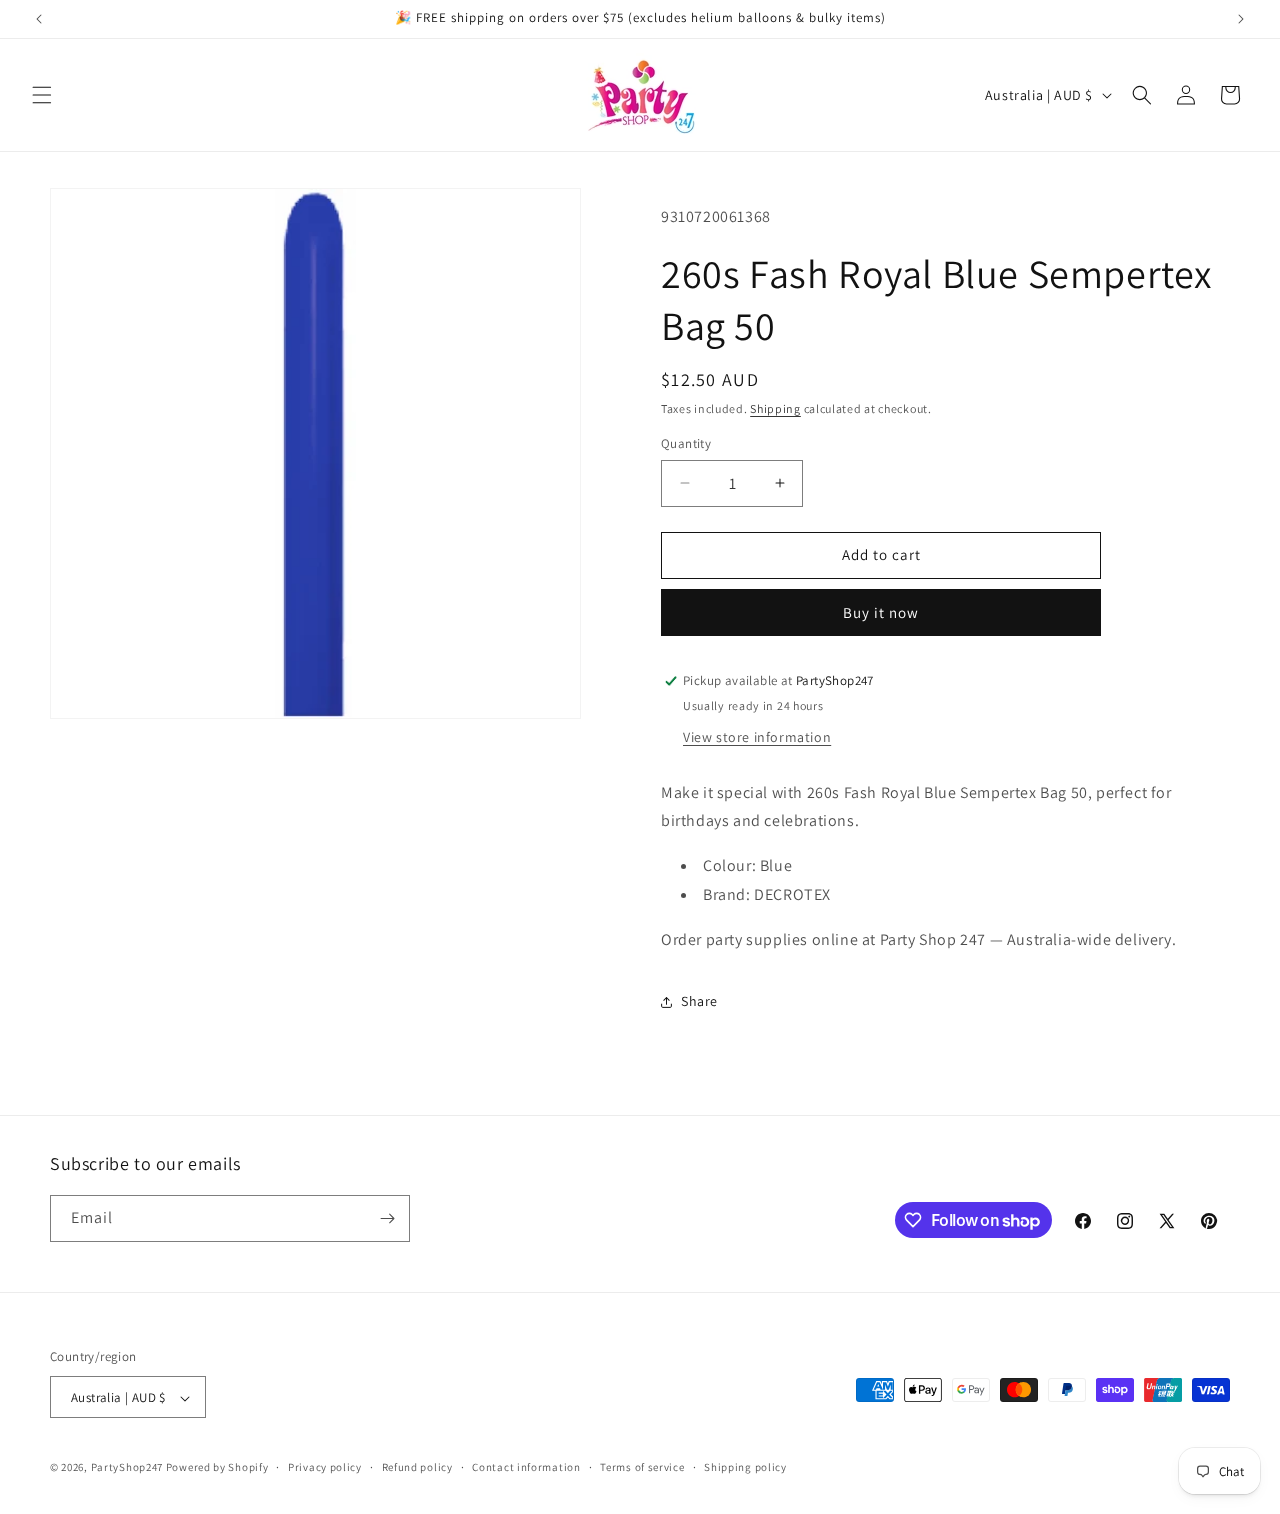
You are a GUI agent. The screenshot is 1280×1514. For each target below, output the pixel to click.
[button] (42, 95)
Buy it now (881, 612)
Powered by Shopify (217, 1468)
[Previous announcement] (39, 19)
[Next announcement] (1241, 19)
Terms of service (642, 1467)
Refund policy (417, 1467)
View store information (757, 737)
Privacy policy (325, 1467)
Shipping (775, 408)
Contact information (526, 1467)
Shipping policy (745, 1467)
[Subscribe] (387, 1218)
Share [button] (699, 1001)
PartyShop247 (127, 1468)
